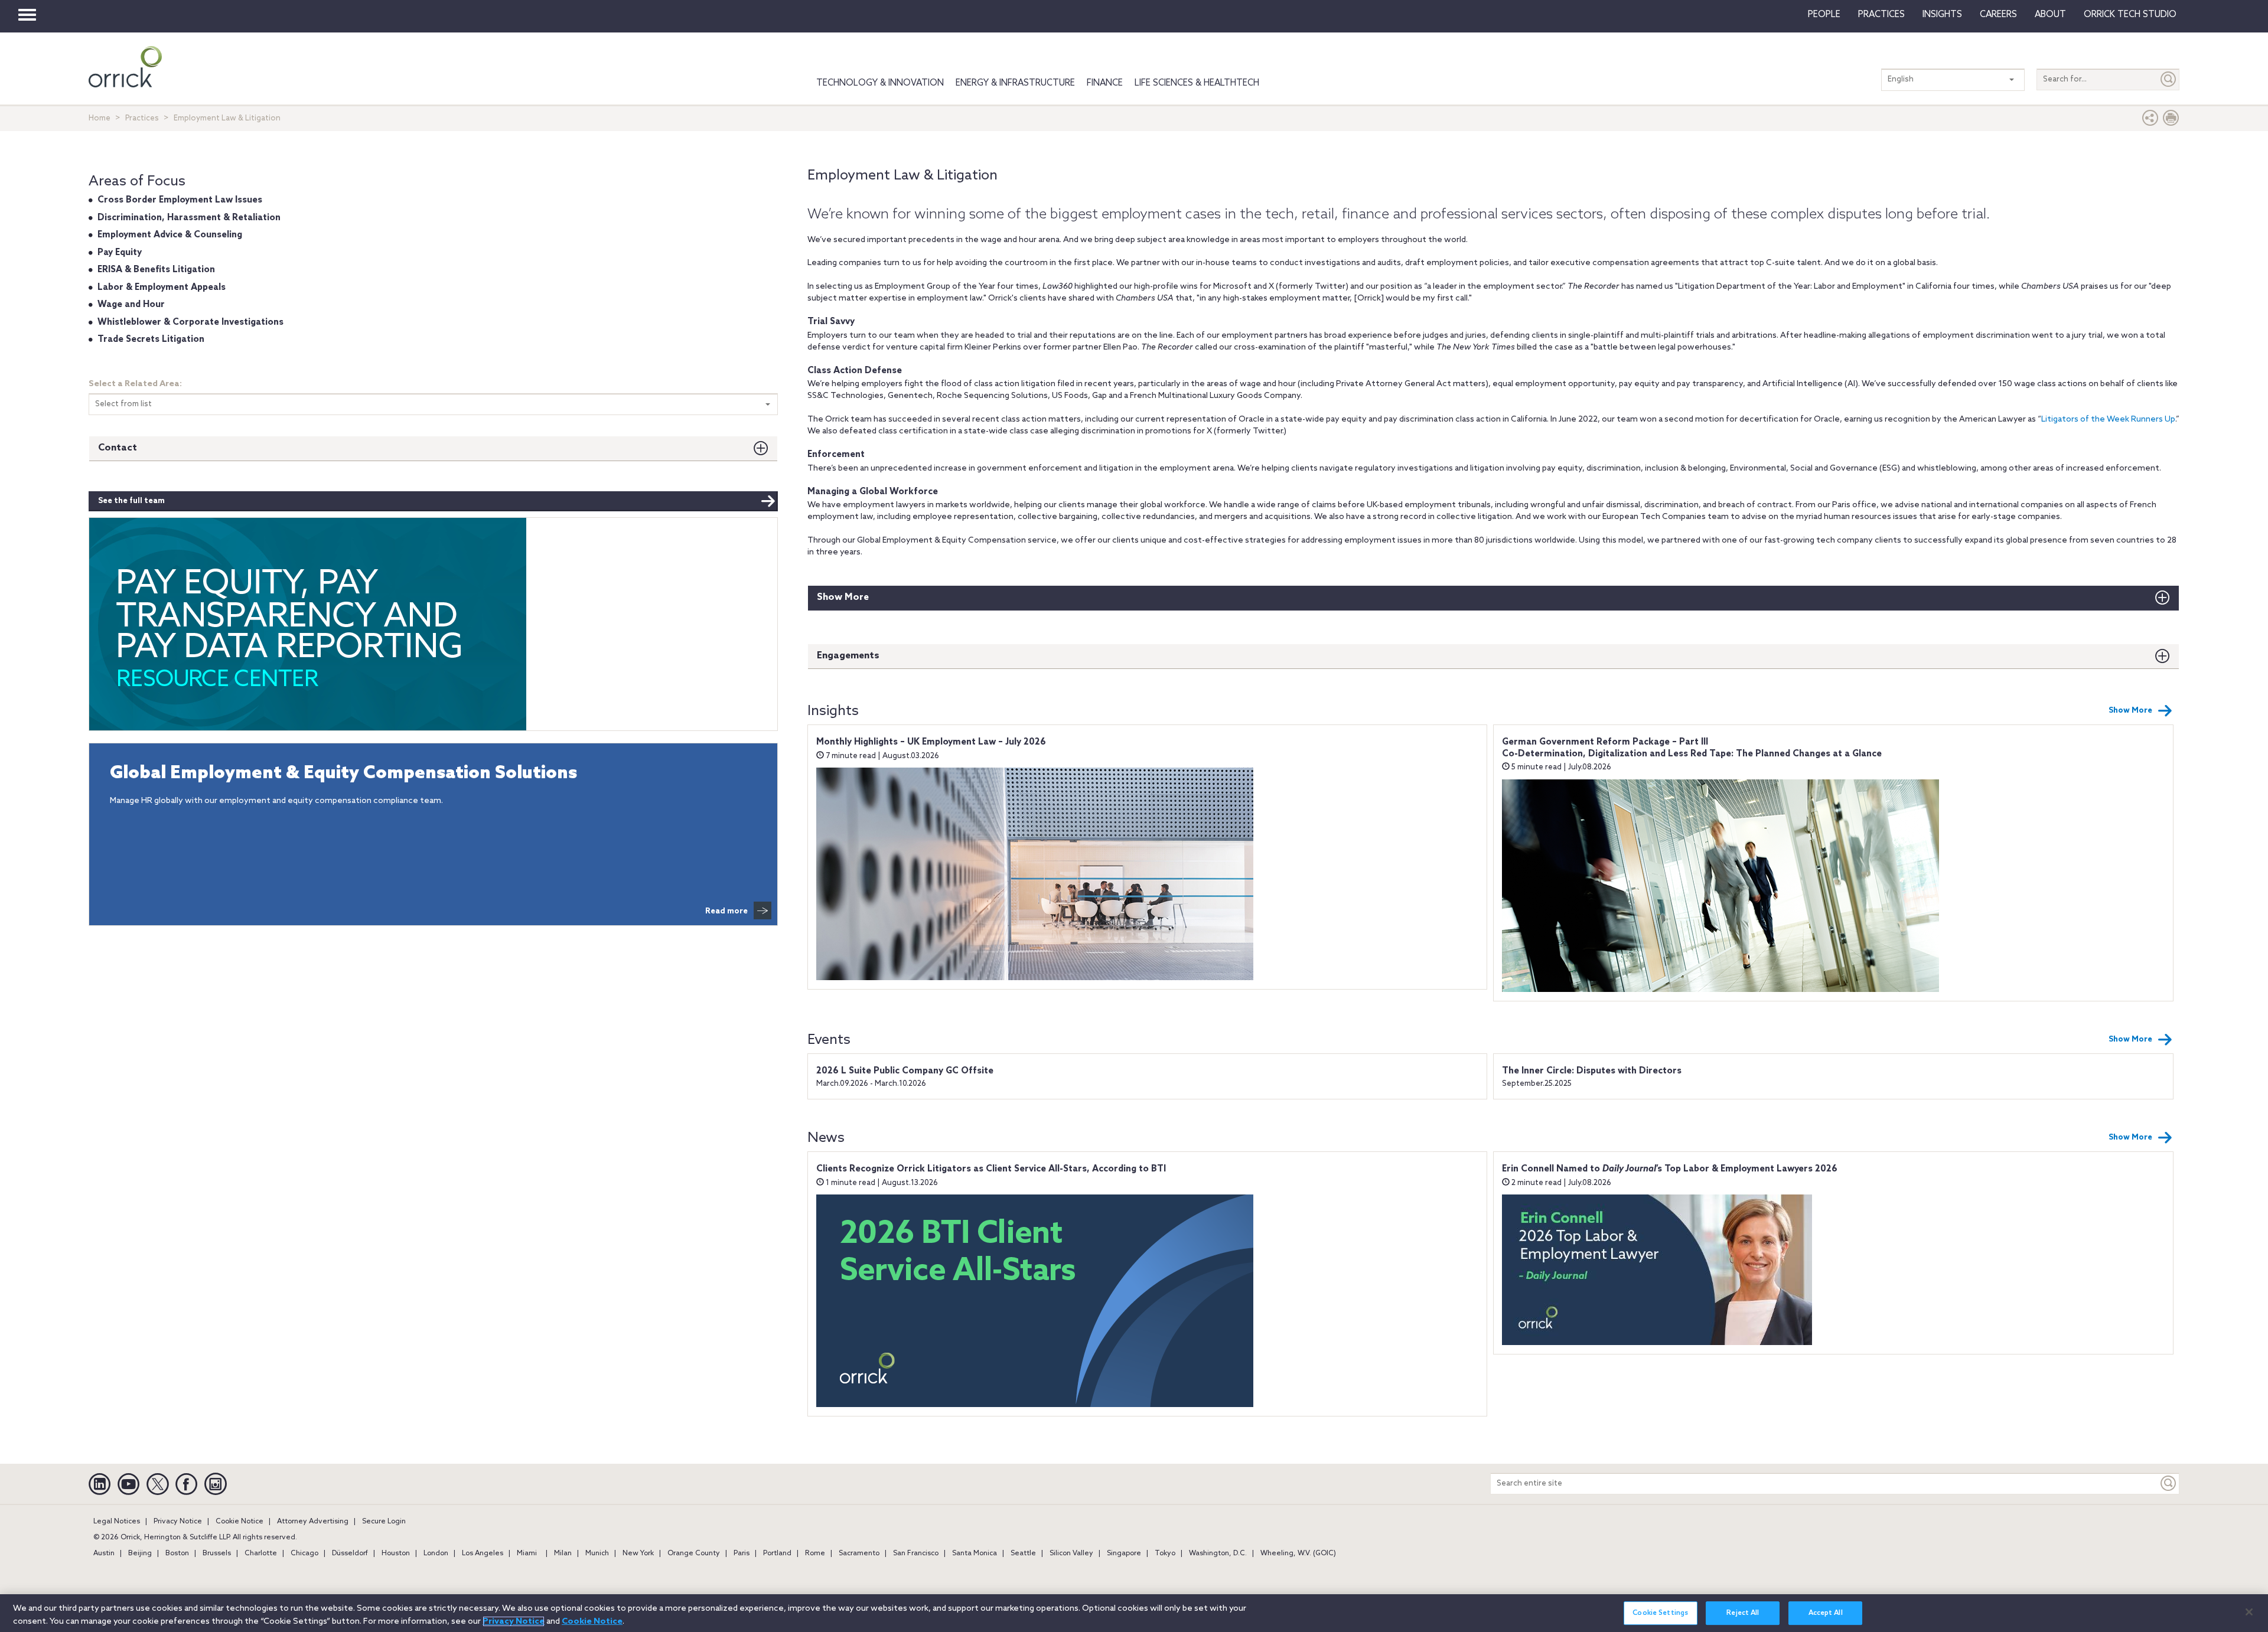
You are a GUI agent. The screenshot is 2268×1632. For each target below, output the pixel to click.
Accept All (1826, 1614)
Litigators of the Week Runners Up (2108, 420)
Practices (1881, 15)
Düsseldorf (350, 1553)
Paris (742, 1553)
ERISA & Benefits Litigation (156, 270)
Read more (726, 911)
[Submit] (2169, 79)
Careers (1998, 15)
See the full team (131, 501)
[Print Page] (2171, 121)
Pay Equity (120, 253)
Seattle (1023, 1553)
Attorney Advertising (313, 1522)
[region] (1134, 1613)
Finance (1105, 83)
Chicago (304, 1553)
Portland (777, 1553)
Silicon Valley (1071, 1553)
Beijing (140, 1553)
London (436, 1553)
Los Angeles (483, 1553)
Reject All (1743, 1614)
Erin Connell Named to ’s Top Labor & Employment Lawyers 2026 (1670, 1169)
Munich (597, 1553)
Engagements (848, 656)
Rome (815, 1553)
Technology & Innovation (880, 83)
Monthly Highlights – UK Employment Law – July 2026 (931, 742)
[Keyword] (2169, 1484)
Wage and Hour (131, 305)
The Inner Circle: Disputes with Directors (1592, 1071)
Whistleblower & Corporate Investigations (190, 322)
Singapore (1124, 1553)
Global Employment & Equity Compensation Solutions (343, 774)
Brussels (217, 1553)
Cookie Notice (239, 1522)
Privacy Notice (178, 1522)
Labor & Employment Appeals (162, 288)
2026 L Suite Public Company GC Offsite (905, 1071)
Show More (843, 597)
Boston (177, 1553)
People (1824, 15)
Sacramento (859, 1553)
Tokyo (1165, 1553)
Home (100, 118)
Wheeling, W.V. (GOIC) (1298, 1553)
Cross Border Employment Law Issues (180, 200)
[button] (2150, 121)
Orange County (694, 1553)
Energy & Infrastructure (1015, 83)
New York (638, 1553)
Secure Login (384, 1522)
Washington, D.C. (1218, 1553)
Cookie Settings (1660, 1614)
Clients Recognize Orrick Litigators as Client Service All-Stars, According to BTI (991, 1169)
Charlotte (261, 1553)
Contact (118, 448)
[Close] (2249, 1612)
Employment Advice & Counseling (170, 235)
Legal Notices (117, 1522)
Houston (396, 1553)
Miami (527, 1553)
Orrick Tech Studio (2130, 15)
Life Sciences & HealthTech (1197, 83)
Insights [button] (1942, 15)
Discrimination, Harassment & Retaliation (189, 218)
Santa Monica (975, 1553)
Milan (563, 1553)
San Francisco (916, 1553)
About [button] (2050, 15)
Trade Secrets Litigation (151, 340)
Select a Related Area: (135, 384)
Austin (104, 1553)
